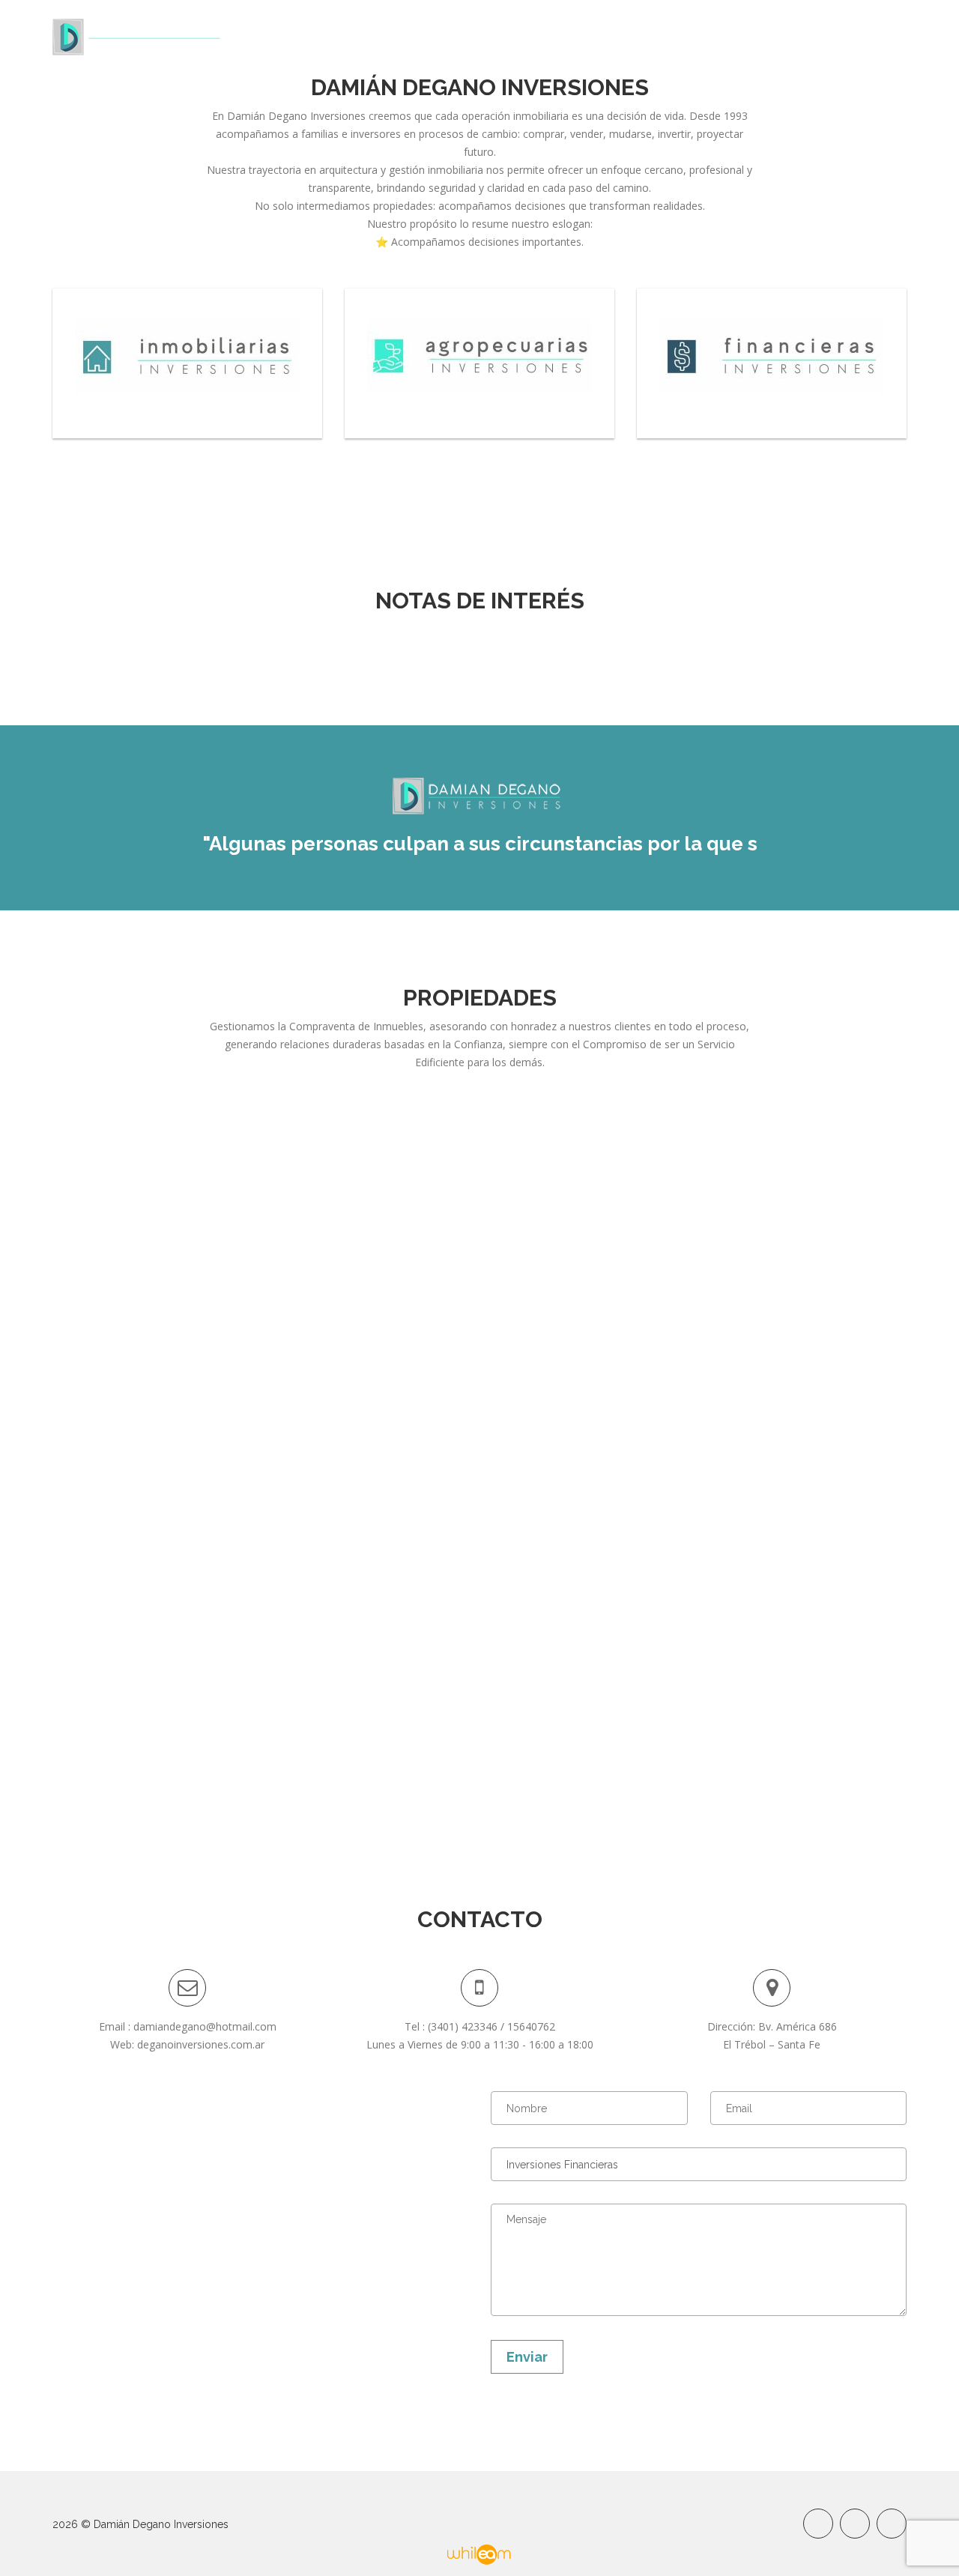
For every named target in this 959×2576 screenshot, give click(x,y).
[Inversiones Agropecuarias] (479, 363)
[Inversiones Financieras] (772, 363)
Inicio (499, 36)
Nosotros (568, 36)
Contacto (877, 36)
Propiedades (657, 36)
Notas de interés (774, 36)
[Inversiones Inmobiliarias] (187, 363)
